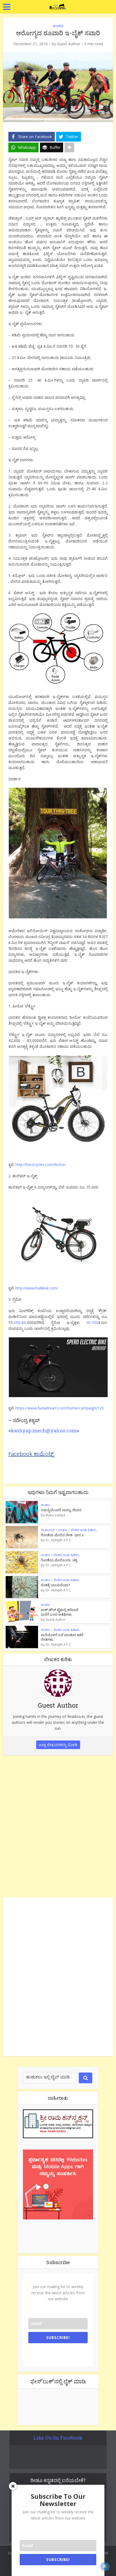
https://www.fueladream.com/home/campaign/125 (60, 1408)
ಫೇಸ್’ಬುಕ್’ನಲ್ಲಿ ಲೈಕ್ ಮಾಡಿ (58, 2381)
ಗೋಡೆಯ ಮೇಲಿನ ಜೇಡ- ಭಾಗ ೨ (62, 1535)
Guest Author (69, 44)
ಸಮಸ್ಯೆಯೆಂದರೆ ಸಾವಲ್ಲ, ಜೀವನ (61, 1510)
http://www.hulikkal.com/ (37, 1288)
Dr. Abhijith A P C (58, 1540)
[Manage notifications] (105, 2566)
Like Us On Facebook (58, 2438)
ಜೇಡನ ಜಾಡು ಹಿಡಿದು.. (84, 1530)
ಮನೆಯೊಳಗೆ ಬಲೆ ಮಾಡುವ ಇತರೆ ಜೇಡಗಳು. (62, 1637)
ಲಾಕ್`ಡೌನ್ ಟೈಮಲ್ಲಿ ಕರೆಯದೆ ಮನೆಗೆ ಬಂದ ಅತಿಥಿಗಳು (60, 1612)
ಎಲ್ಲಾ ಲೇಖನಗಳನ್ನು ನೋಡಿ (58, 1745)
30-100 (92, 1322)
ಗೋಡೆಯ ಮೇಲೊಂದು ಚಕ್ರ (59, 1560)
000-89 (20, 1322)
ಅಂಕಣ (58, 26)
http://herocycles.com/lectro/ (41, 1164)
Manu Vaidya (55, 1515)
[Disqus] (58, 1825)
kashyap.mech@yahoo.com (44, 1430)
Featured (48, 1530)
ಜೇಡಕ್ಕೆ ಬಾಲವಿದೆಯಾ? (55, 1585)
